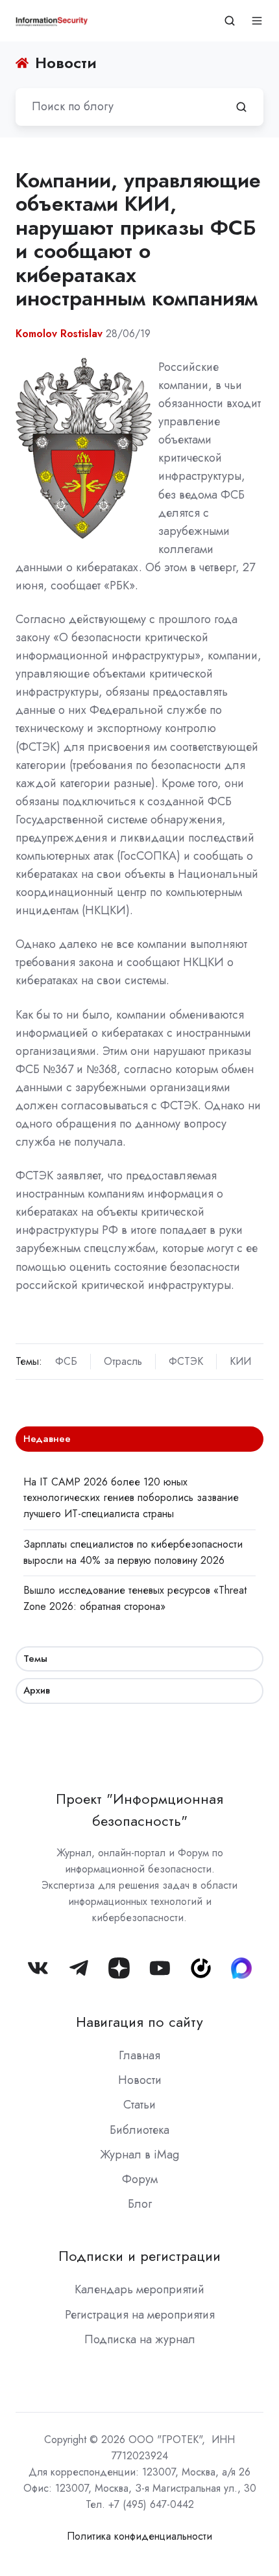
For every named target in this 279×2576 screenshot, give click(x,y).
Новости (140, 2080)
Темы (35, 1659)
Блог (140, 2204)
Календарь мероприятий (139, 2289)
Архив (37, 1690)
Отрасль (123, 1361)
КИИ (240, 1361)
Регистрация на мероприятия (140, 2315)
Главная (139, 2055)
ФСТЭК (186, 1361)
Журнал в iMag (139, 2155)
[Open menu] (257, 21)
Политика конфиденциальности (139, 2536)
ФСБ (66, 1361)
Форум (140, 2179)
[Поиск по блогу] (241, 107)
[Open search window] (230, 21)
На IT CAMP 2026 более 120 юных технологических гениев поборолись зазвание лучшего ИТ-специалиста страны (131, 1498)
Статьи (139, 2105)
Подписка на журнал (140, 2339)
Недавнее (47, 1439)
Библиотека (139, 2130)
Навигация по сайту (139, 2022)
